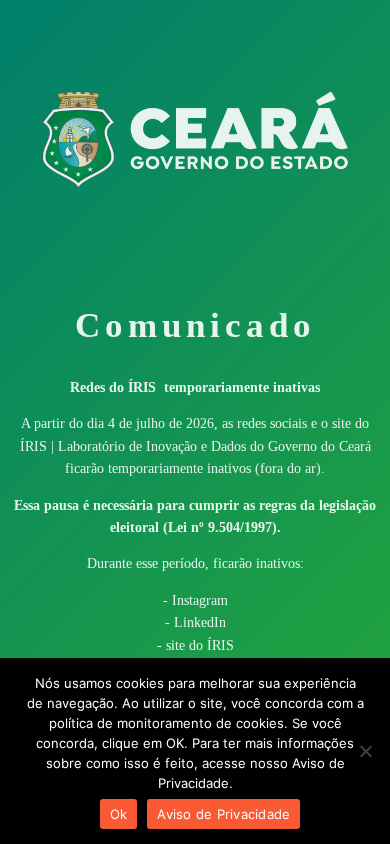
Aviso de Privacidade (223, 814)
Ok (119, 814)
